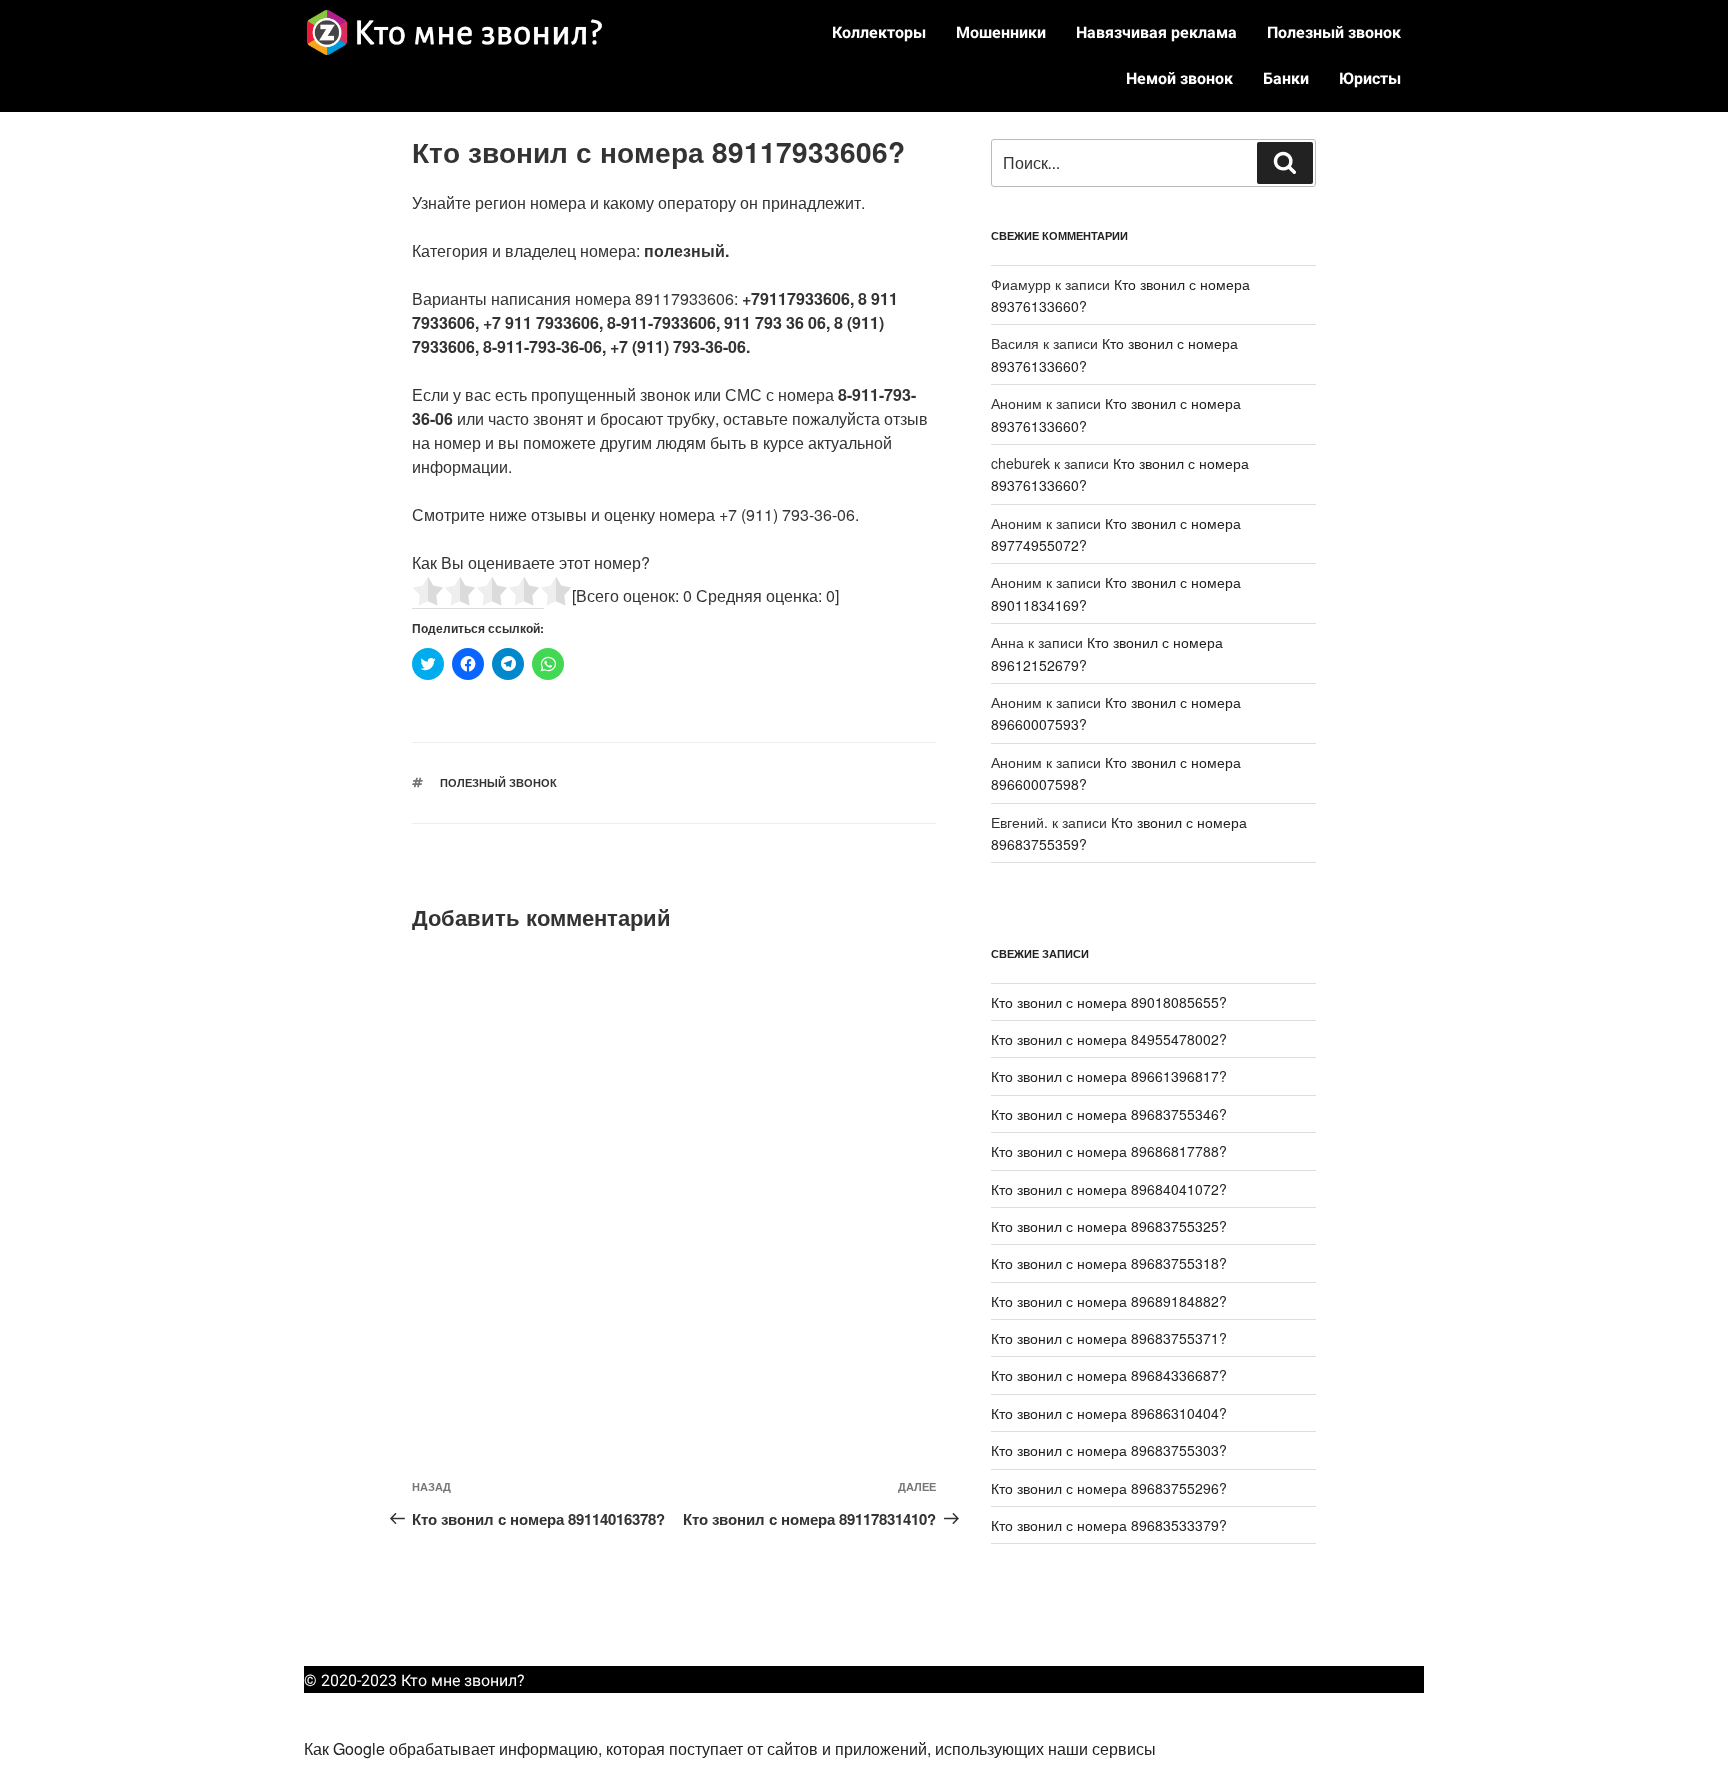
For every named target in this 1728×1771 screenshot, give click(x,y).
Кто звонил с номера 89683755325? (1109, 1226)
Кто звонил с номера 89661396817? (1109, 1076)
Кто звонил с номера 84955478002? (1109, 1039)
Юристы (1370, 78)
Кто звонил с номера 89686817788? (1109, 1151)
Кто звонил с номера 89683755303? (1109, 1450)
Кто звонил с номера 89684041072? (1109, 1189)
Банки (1286, 78)
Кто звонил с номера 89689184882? (1109, 1301)
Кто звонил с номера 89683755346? (1109, 1114)
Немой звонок (1179, 78)
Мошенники (1001, 32)
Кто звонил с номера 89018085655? (1109, 1002)
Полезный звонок (1334, 32)
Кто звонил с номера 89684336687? (1109, 1375)
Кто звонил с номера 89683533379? (1109, 1525)
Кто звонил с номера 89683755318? (1109, 1263)
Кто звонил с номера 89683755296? (1109, 1488)
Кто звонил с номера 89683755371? (1109, 1338)
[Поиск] (1285, 163)
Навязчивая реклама (1156, 32)
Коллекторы (879, 32)
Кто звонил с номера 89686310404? (1109, 1413)
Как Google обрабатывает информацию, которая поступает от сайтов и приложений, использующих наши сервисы (730, 1748)
